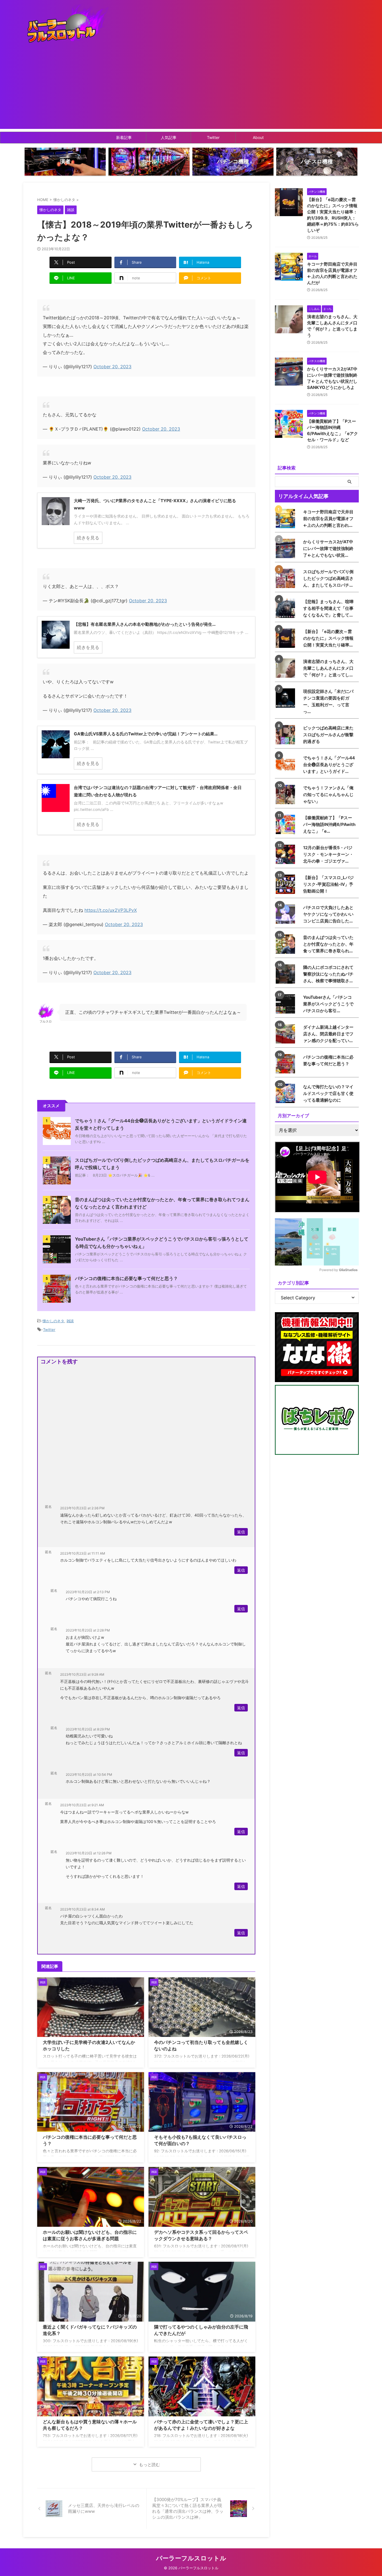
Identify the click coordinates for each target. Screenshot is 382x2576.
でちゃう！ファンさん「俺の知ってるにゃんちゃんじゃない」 (328, 794)
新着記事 (124, 137)
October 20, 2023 (112, 367)
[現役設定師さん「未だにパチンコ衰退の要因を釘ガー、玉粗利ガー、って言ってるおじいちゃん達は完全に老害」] (287, 698)
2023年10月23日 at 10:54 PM (89, 1775)
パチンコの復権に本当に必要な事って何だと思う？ (126, 1278)
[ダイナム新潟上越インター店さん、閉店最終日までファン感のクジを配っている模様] (287, 1034)
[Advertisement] (191, 90)
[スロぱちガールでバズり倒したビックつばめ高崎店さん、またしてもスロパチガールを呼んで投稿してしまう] (287, 578)
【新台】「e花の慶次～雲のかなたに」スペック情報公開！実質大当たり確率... (328, 638)
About (258, 137)
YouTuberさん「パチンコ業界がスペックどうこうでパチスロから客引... (328, 1004)
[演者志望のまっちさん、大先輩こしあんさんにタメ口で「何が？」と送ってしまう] (287, 668)
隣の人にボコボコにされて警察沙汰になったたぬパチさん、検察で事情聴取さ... (328, 974)
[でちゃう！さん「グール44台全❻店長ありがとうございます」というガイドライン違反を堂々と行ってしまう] (287, 765)
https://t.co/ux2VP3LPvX (111, 910)
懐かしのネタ (53, 1321)
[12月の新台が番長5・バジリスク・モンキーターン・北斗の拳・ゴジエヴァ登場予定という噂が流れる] (287, 854)
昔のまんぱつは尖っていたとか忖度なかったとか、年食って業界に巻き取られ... (328, 944)
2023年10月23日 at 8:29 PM (88, 1729)
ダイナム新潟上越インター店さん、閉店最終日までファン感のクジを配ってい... (328, 1034)
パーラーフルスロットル (191, 2558)
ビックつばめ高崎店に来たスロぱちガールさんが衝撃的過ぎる (328, 735)
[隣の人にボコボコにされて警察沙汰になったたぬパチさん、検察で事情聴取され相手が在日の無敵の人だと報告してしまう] (287, 974)
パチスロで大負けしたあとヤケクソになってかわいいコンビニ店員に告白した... (328, 914)
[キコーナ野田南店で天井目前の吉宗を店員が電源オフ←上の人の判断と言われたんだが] (287, 519)
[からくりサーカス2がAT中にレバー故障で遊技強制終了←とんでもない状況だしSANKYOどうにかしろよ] (287, 548)
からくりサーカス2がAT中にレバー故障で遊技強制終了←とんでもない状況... (328, 548)
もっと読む (149, 2465)
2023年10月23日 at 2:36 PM (82, 1508)
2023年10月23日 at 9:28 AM (82, 1674)
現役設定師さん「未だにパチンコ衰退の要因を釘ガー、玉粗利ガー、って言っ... (328, 701)
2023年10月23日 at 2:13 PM (88, 1592)
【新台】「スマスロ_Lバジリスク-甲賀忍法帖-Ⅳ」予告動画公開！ (328, 884)
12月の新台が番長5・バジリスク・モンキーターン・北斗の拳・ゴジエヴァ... (328, 854)
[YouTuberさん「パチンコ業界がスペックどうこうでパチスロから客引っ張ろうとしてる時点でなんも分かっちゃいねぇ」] (287, 1004)
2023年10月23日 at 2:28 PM (88, 1630)
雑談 (70, 1321)
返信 (241, 1532)
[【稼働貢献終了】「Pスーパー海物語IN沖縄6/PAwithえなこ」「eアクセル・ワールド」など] (287, 824)
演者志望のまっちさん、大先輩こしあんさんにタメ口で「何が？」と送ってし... (328, 668)
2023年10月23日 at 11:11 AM (83, 1553)
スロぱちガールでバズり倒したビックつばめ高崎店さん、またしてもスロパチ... (328, 578)
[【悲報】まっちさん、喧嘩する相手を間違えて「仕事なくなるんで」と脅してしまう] (287, 608)
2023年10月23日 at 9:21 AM (82, 1805)
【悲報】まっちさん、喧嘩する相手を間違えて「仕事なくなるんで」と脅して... (328, 608)
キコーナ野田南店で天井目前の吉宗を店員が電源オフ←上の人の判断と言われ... (328, 519)
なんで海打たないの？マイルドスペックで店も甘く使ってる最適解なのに (328, 1093)
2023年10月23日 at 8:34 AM (82, 1909)
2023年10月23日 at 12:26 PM (89, 1853)
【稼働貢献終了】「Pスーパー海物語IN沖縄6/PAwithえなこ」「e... (329, 824)
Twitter (213, 137)
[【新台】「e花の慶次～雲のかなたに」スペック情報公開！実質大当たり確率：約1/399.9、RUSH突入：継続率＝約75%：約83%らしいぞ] (287, 638)
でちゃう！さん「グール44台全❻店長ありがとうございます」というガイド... (329, 765)
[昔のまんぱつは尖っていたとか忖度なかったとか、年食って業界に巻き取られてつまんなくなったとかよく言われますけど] (287, 944)
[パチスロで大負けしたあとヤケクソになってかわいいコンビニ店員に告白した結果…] (287, 914)
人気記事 (169, 137)
